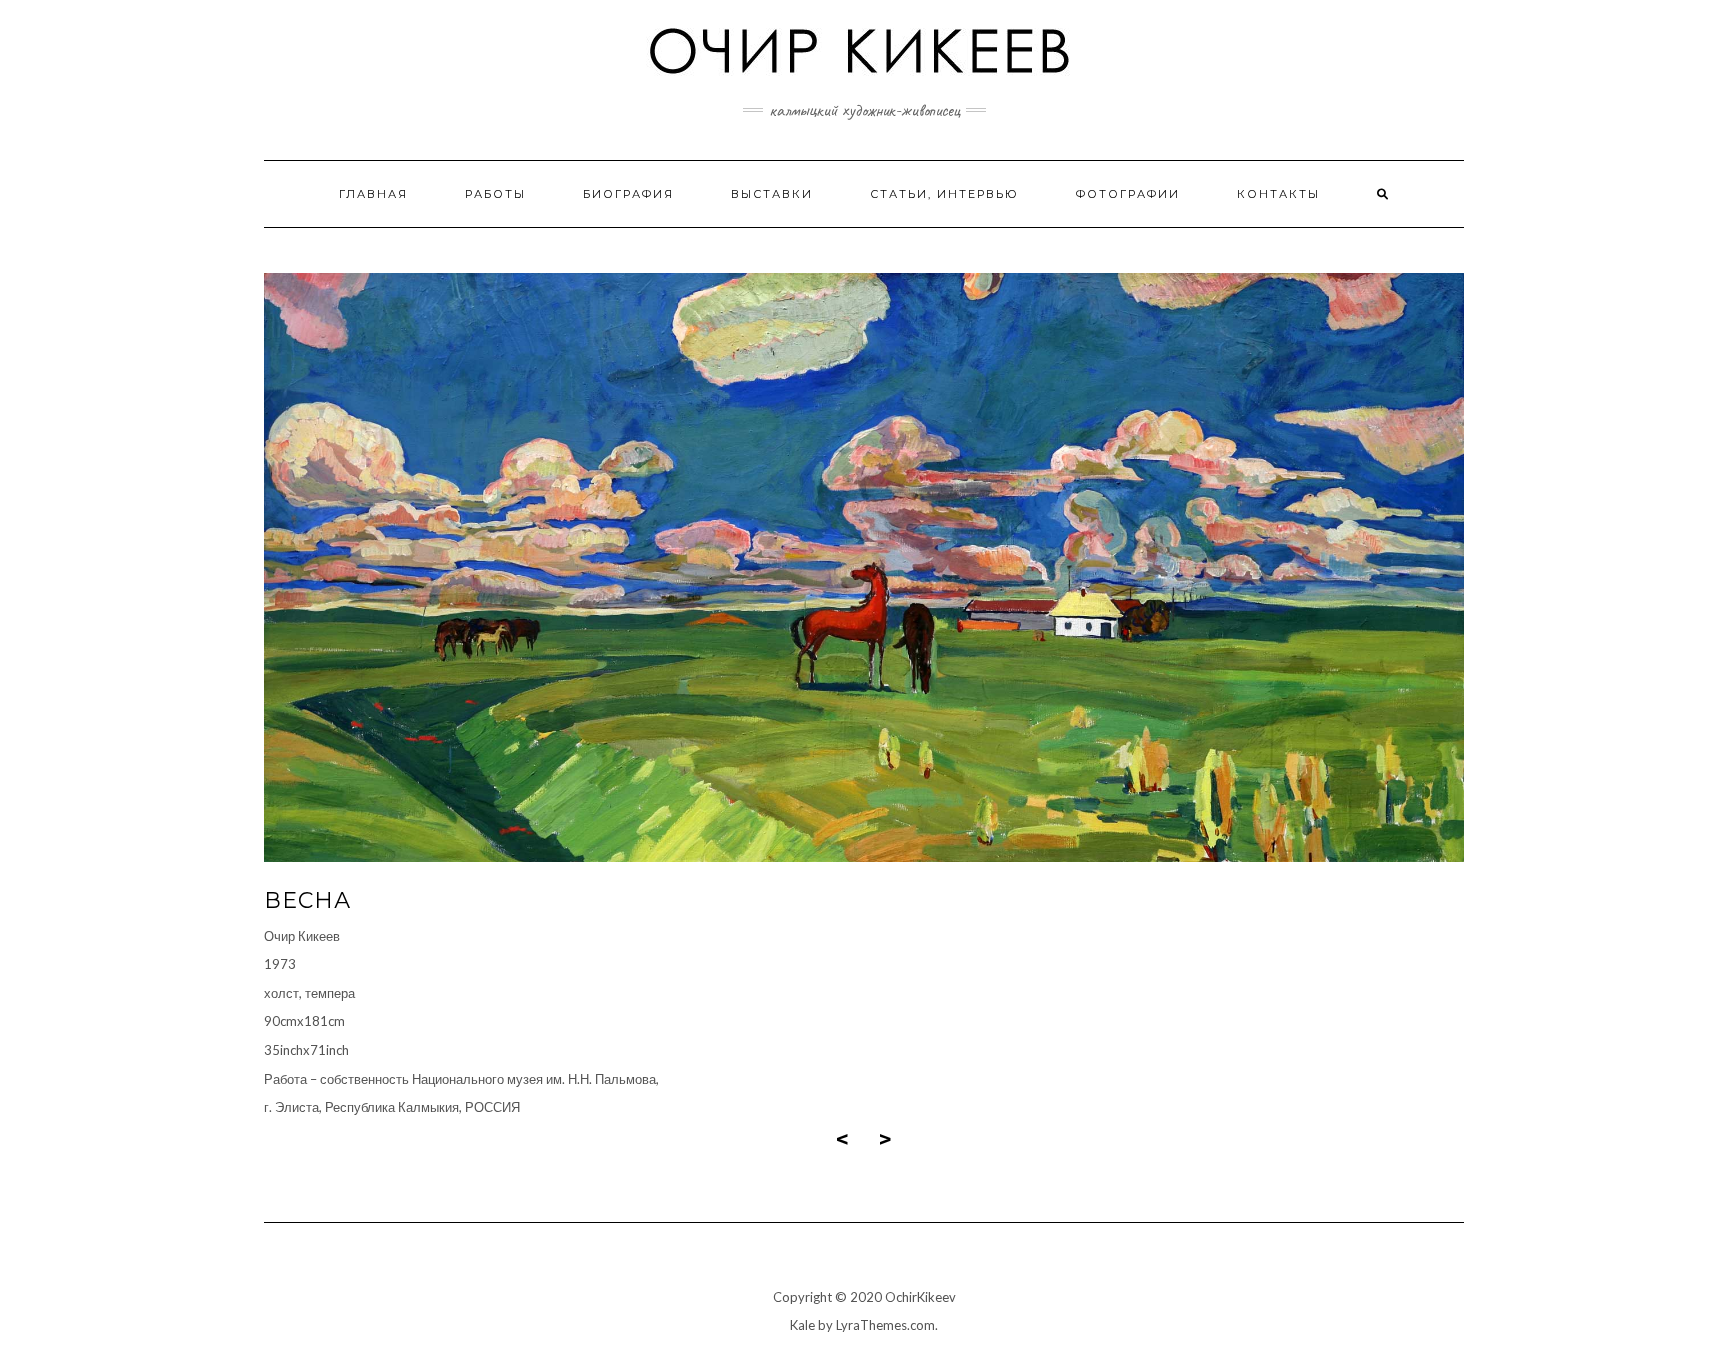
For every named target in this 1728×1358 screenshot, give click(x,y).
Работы (495, 194)
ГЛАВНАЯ (373, 194)
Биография (628, 194)
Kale (802, 1325)
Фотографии (1128, 194)
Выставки (772, 194)
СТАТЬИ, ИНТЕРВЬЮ (944, 194)
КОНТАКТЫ (1278, 194)
